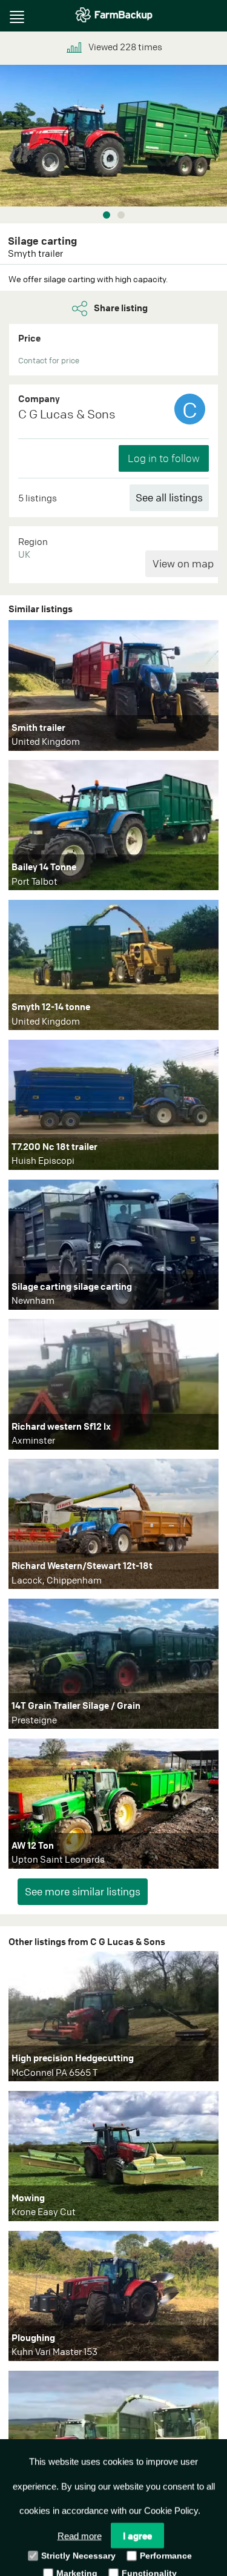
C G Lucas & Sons (67, 414)
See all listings (169, 497)
